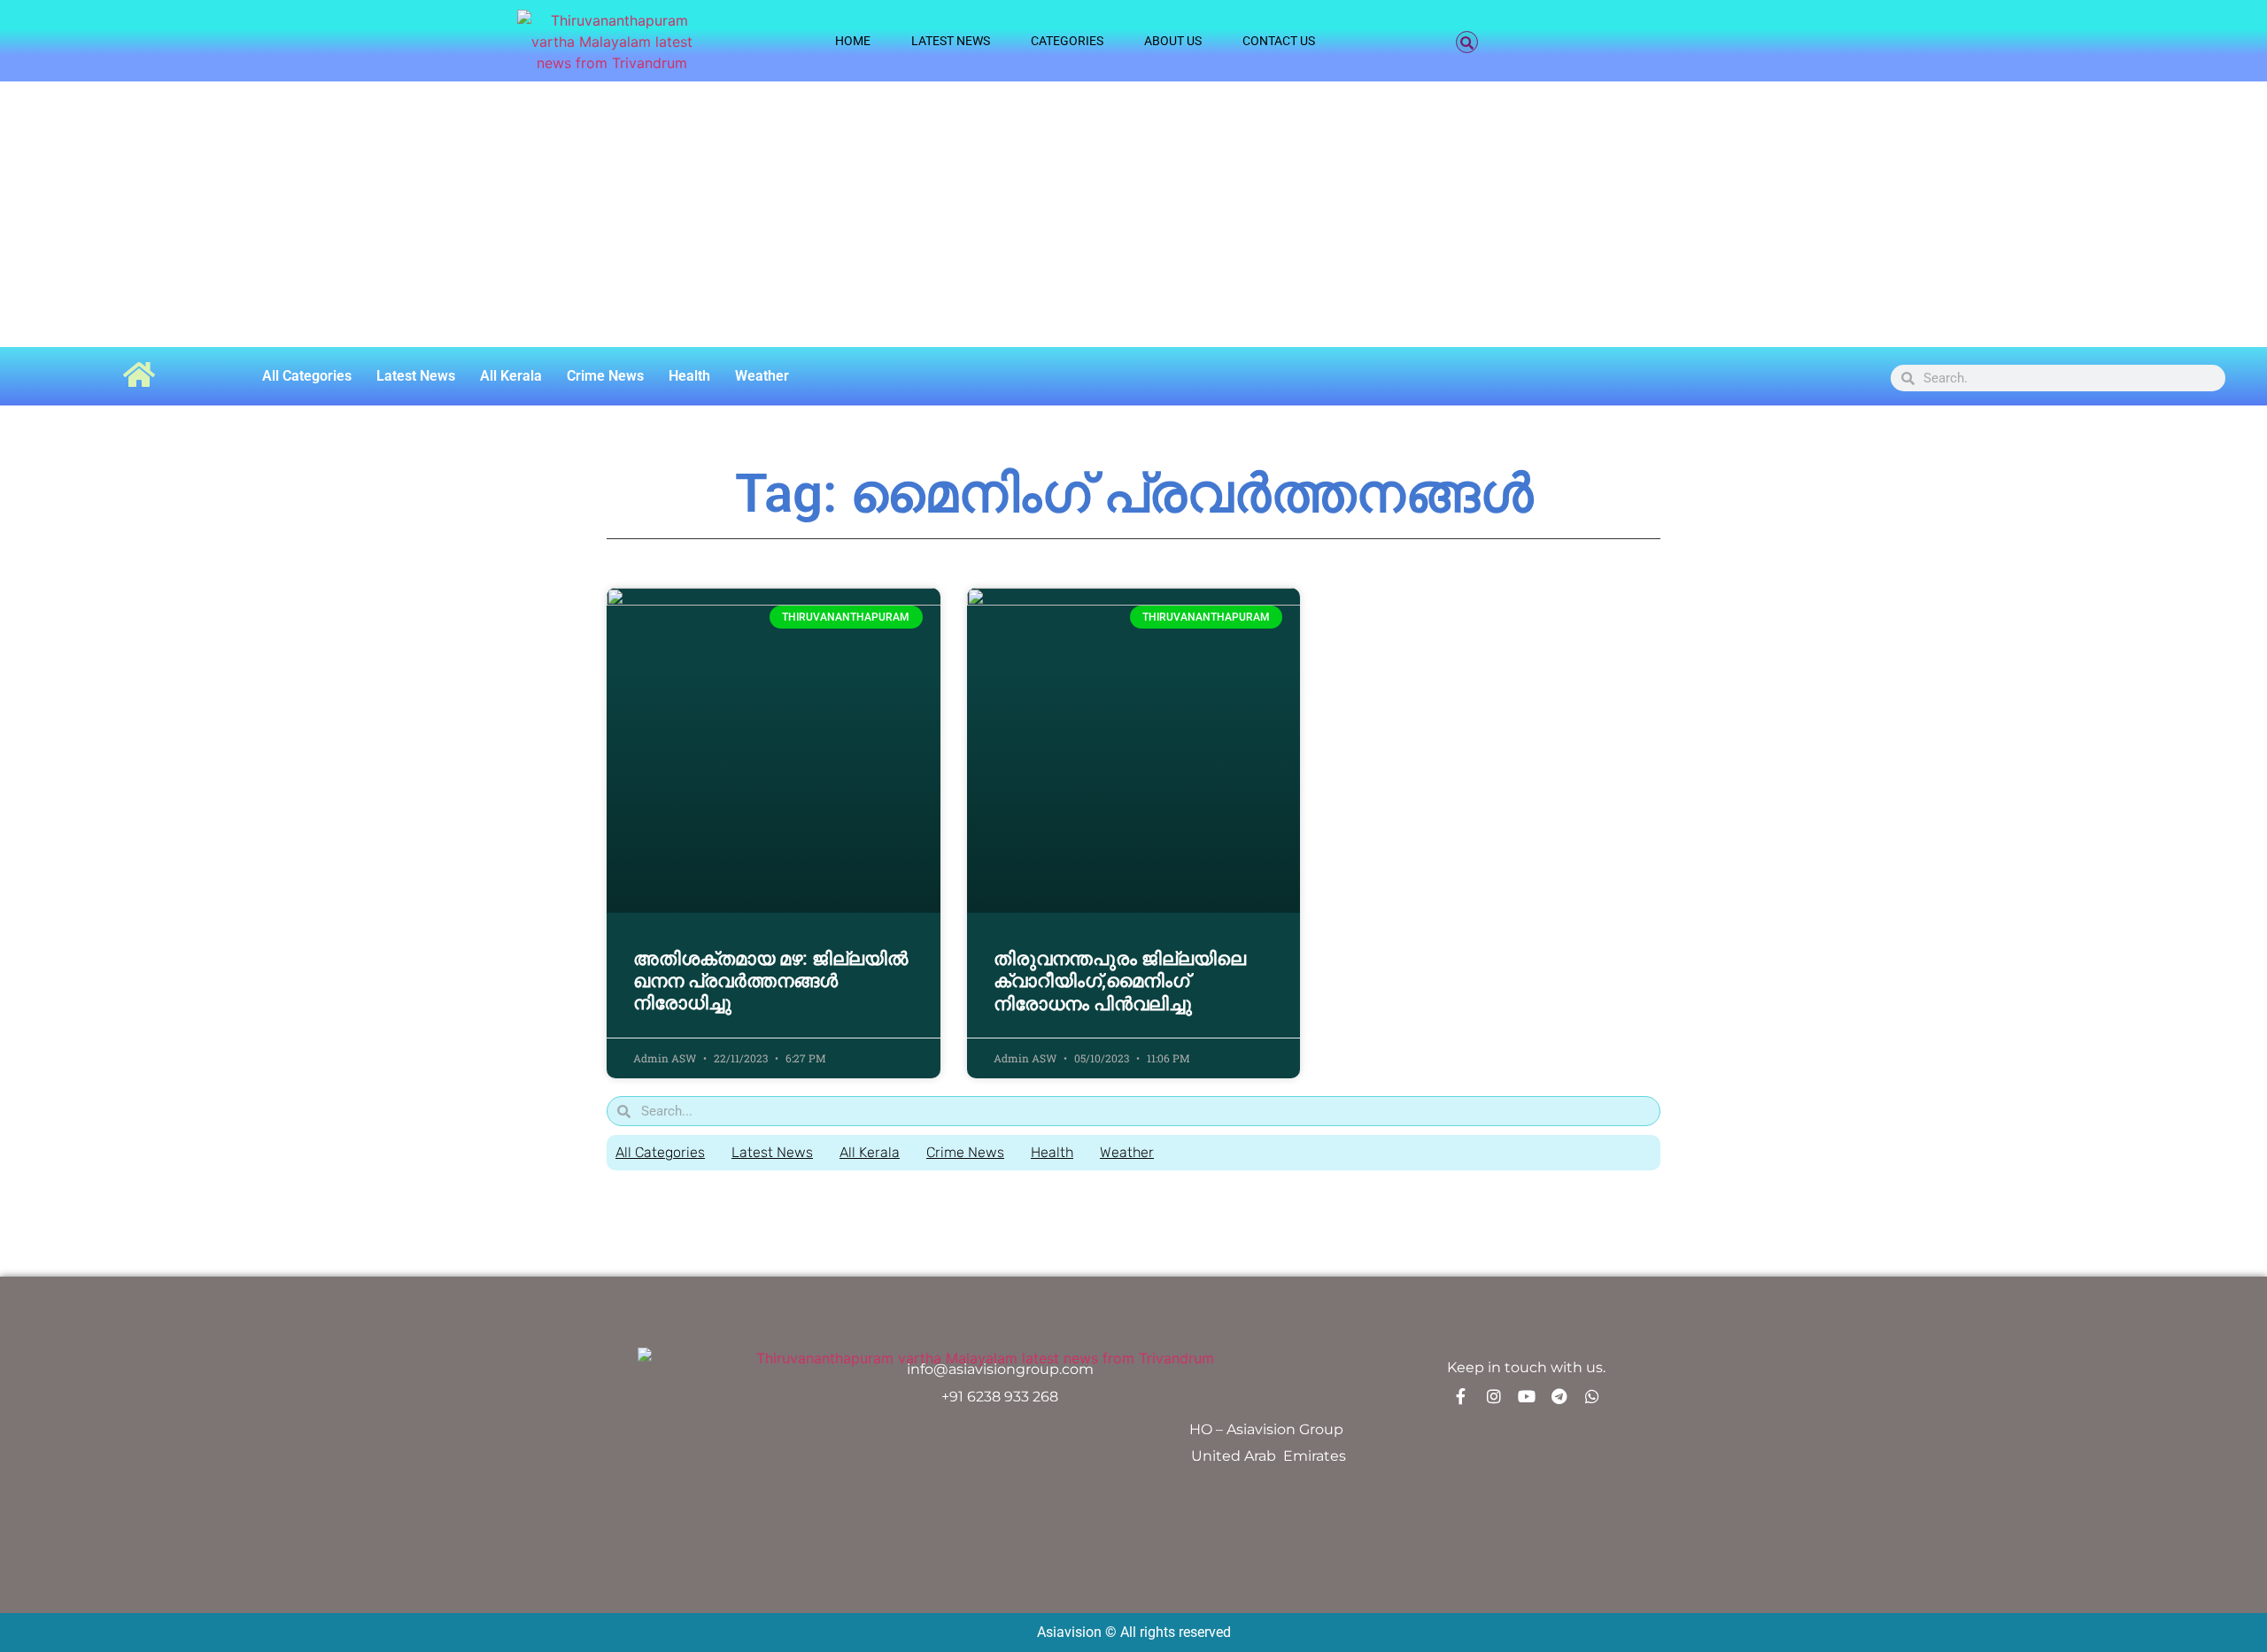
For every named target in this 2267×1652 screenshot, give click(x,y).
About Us (1173, 41)
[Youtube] (1527, 1396)
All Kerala (511, 376)
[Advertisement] (1133, 214)
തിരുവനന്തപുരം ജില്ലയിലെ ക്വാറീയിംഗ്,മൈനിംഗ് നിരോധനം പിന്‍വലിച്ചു (1120, 981)
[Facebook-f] (1461, 1396)
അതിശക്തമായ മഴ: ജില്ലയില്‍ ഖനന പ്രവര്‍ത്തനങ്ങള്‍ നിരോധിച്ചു (770, 981)
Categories (1067, 41)
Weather (762, 376)
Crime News (605, 376)
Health (689, 376)
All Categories (307, 376)
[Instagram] (1494, 1396)
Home (853, 41)
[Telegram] (1559, 1396)
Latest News (951, 41)
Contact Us (1279, 41)
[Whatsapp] (1592, 1396)
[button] (1467, 42)
